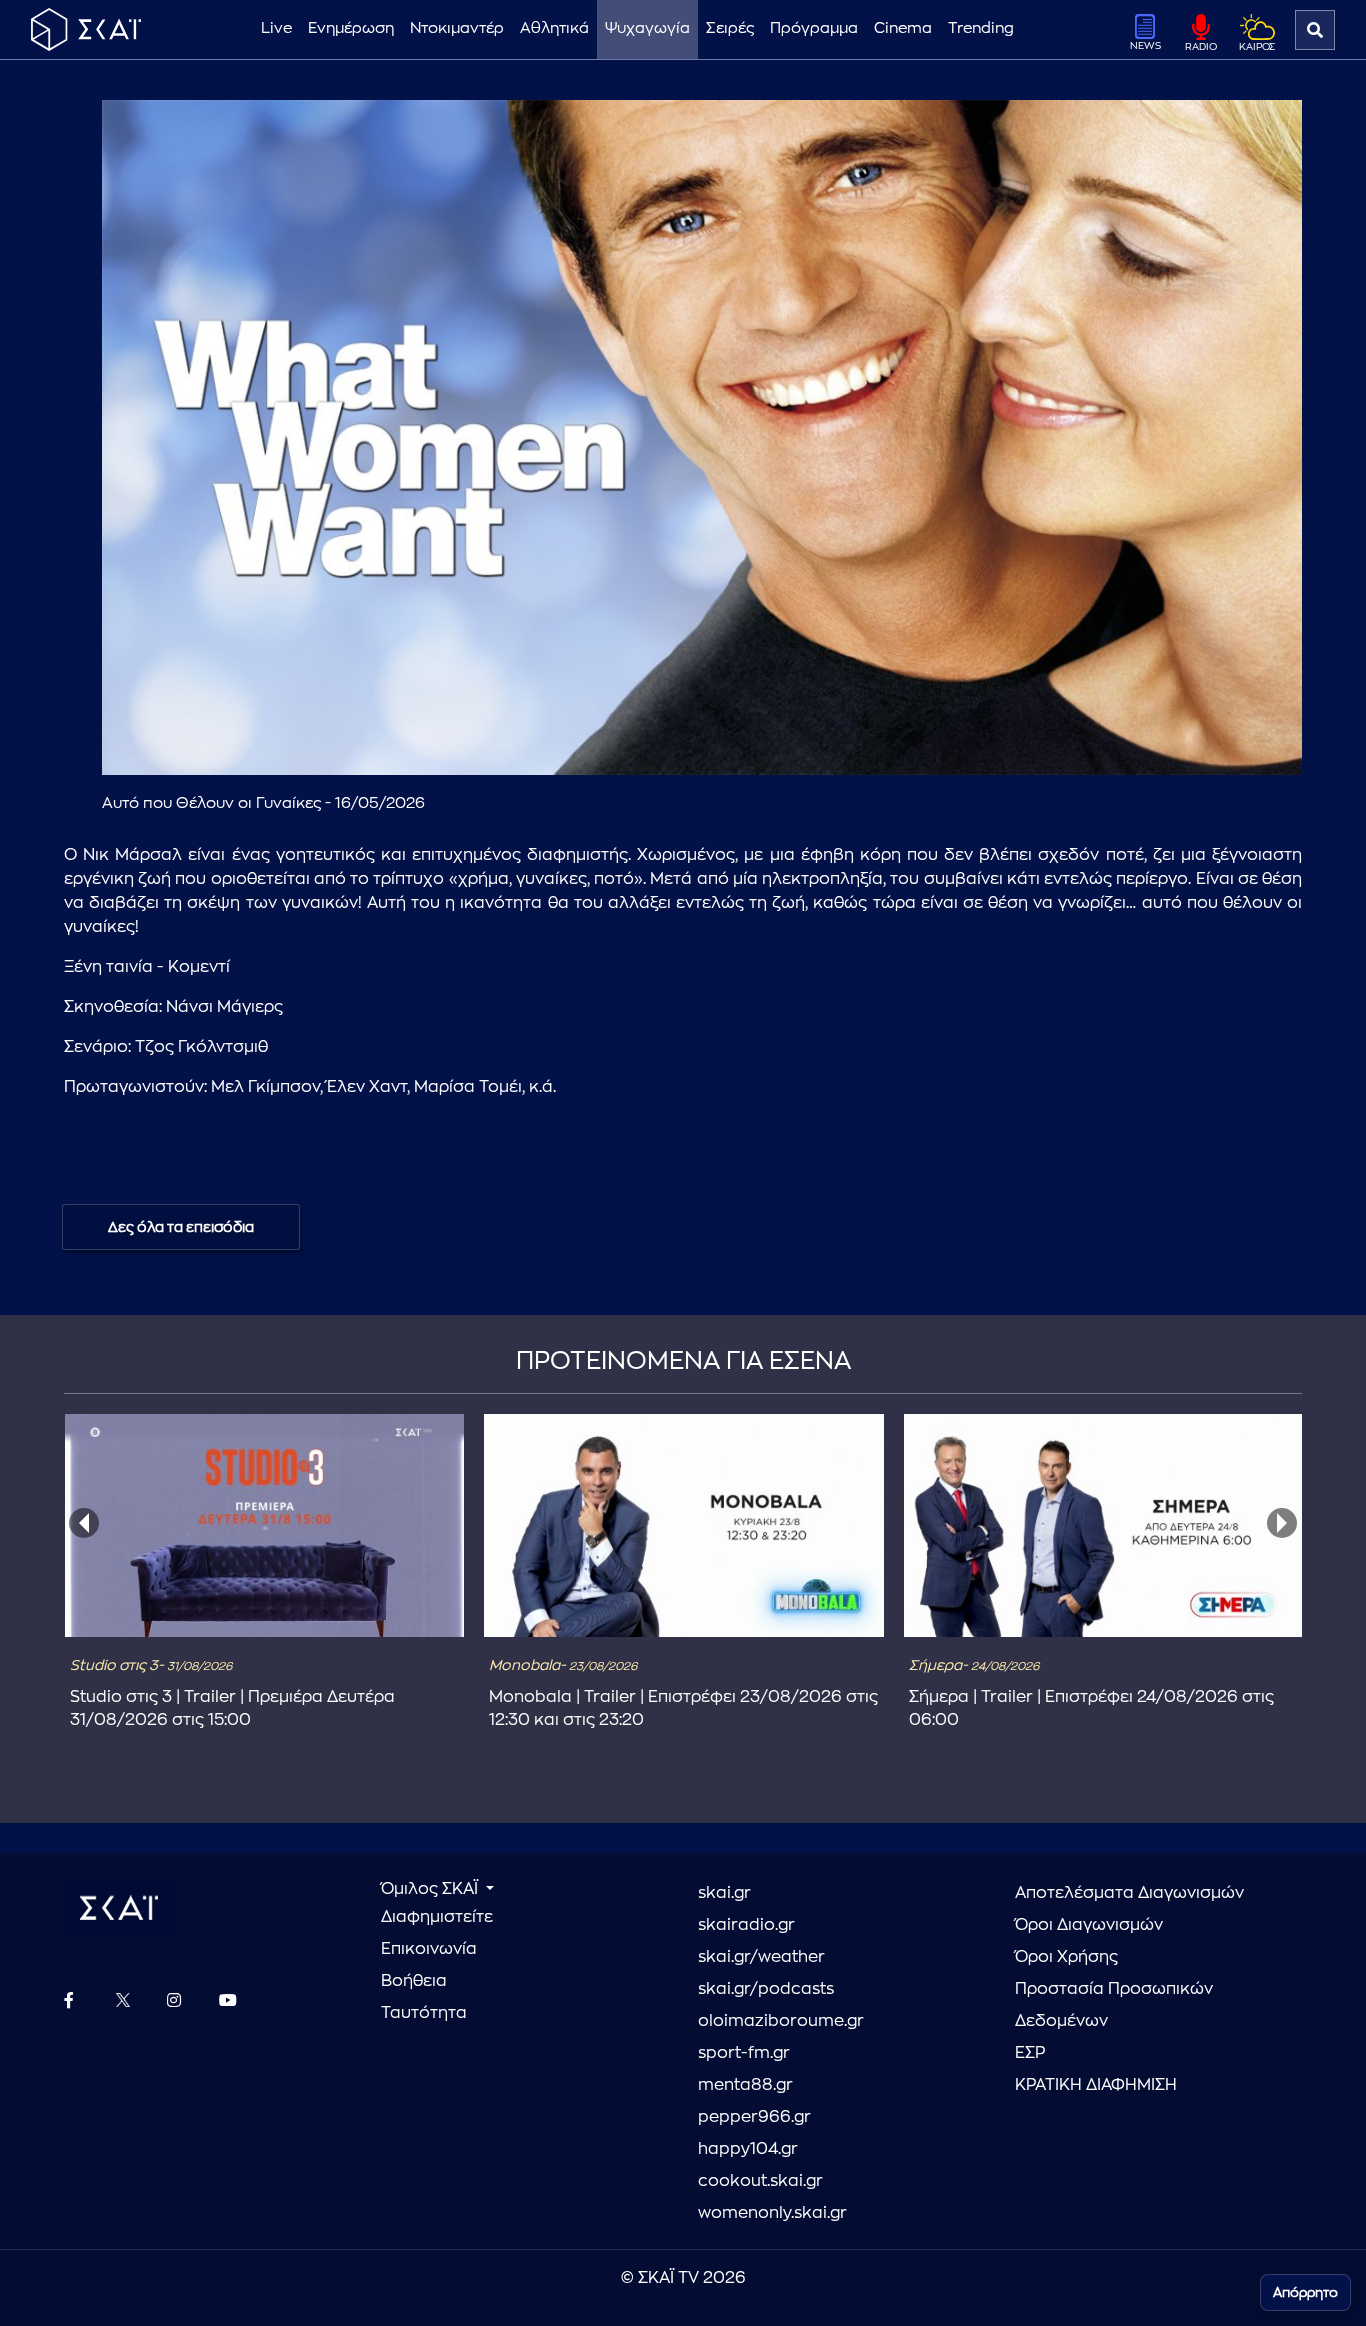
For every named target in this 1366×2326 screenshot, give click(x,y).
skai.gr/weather (761, 1957)
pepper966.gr (754, 2117)
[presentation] (84, 1523)
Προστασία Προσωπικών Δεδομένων (1114, 2005)
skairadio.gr (746, 1925)
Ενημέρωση (351, 28)
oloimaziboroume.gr (781, 2021)
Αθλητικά (554, 28)
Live (276, 28)
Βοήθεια (414, 1981)
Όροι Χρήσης (1066, 1957)
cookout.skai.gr (760, 2181)
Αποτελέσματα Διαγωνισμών (1129, 1893)
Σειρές (730, 28)
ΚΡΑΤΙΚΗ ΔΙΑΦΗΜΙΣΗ (1096, 2085)
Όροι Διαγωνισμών (1089, 1925)
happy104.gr (748, 2149)
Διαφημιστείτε (437, 1917)
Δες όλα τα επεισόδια (181, 1227)
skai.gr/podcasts (766, 1989)
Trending (981, 28)
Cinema (903, 28)
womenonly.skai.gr (772, 2213)
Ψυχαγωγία (647, 28)
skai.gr (724, 1893)
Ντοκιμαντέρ (457, 28)
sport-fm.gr (744, 2053)
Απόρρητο (1305, 2292)
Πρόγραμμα (814, 28)
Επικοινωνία (429, 1949)
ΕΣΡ (1030, 2053)
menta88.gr (745, 2085)
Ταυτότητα (424, 2013)
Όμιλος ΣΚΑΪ (431, 1889)
